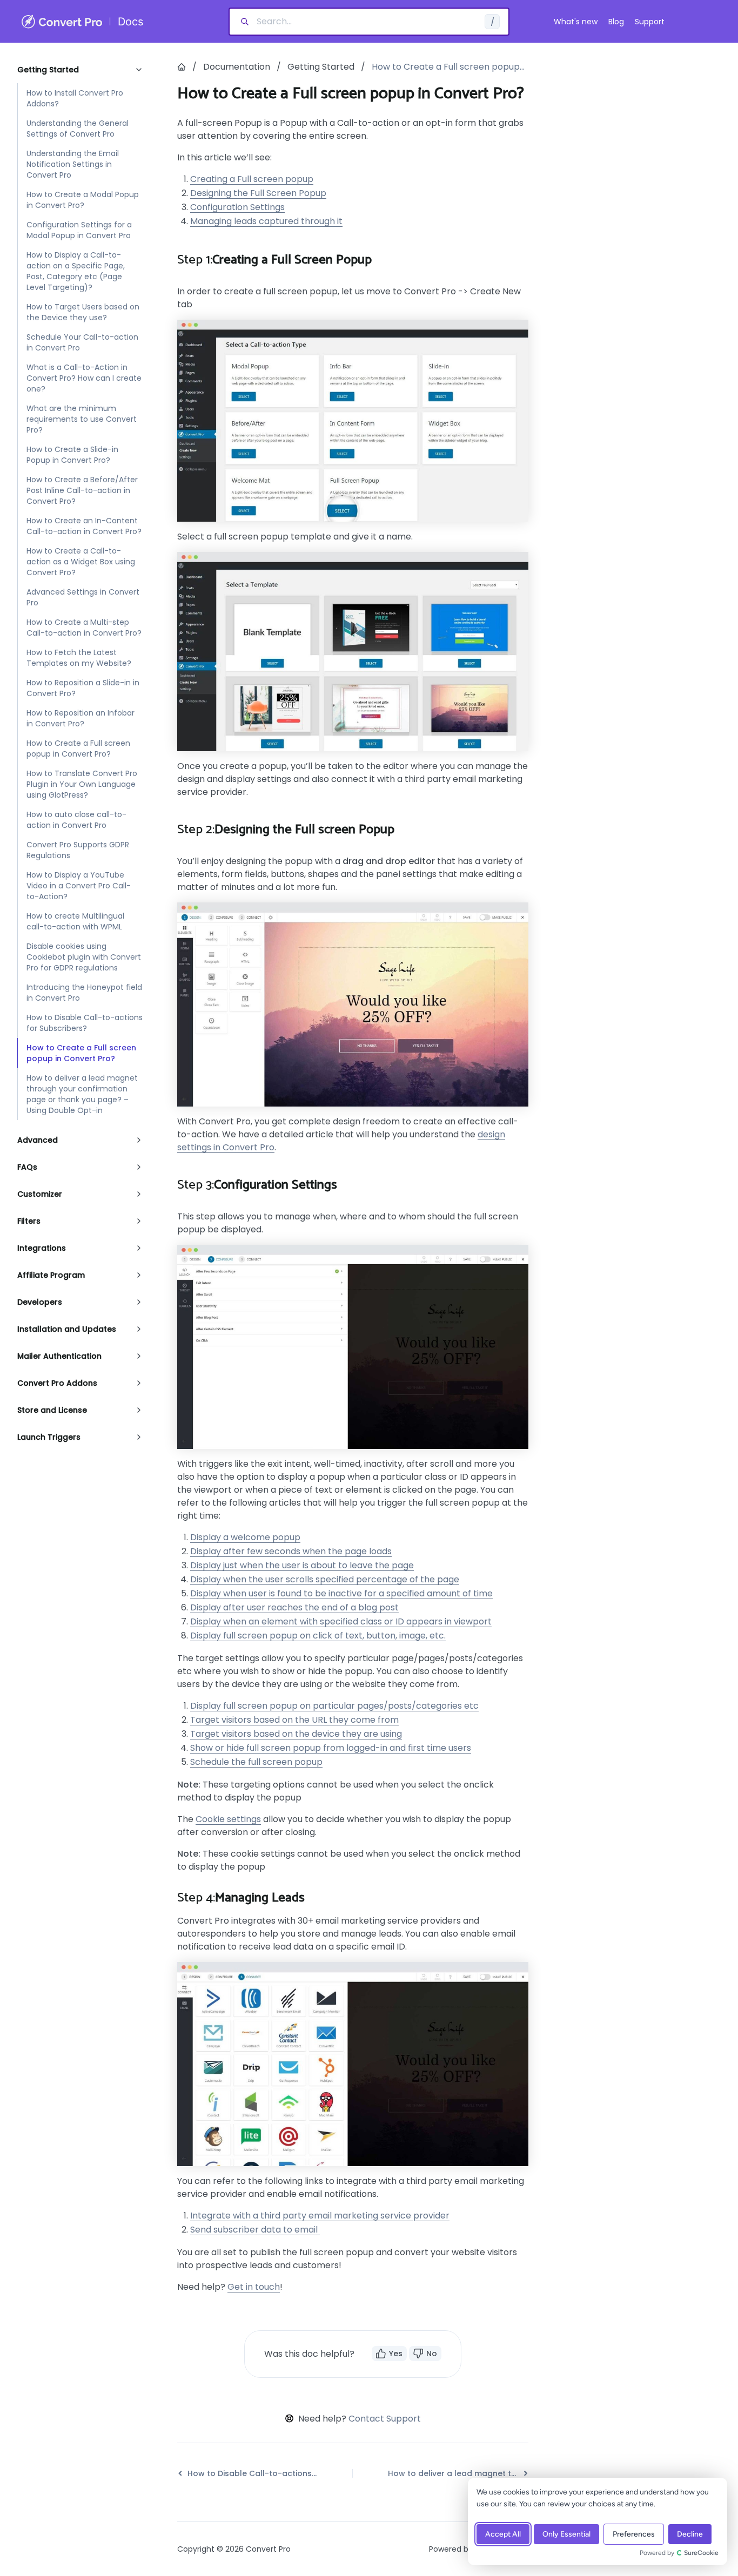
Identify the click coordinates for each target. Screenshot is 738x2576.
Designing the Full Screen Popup (258, 193)
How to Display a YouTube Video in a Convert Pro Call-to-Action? (79, 886)
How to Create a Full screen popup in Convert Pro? (78, 748)
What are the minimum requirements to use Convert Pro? (82, 419)
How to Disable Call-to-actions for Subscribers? (85, 1023)
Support (650, 22)
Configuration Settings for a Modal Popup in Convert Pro (79, 230)
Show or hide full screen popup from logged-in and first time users (331, 1748)
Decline (690, 2534)
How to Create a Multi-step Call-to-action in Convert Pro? (84, 628)
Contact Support (385, 2419)
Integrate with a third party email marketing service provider (320, 2216)
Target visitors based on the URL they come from (294, 1720)
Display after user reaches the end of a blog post (294, 1607)
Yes (396, 2354)
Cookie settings (228, 1819)
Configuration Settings (237, 207)
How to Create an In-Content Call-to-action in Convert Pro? (84, 526)
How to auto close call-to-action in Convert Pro (76, 820)
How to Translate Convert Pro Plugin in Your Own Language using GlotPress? (82, 784)
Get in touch (254, 2287)
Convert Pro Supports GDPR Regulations (78, 850)
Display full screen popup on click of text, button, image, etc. (318, 1636)
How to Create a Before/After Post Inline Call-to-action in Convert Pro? (82, 490)
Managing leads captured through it (266, 221)
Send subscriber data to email (255, 2230)
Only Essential (566, 2534)
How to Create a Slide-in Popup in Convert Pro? (72, 455)
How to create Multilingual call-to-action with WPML (75, 921)
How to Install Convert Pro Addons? (75, 98)
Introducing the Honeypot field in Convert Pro (84, 993)
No (432, 2354)
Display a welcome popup (245, 1537)
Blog (616, 22)
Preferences (634, 2534)
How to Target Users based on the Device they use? (83, 312)
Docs (130, 22)
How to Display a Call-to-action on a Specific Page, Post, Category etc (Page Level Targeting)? (76, 271)
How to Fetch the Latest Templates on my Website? (79, 658)
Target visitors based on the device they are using (296, 1734)
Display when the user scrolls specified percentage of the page (325, 1579)
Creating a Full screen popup (252, 179)
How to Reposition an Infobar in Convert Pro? (80, 718)
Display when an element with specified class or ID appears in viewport (341, 1621)
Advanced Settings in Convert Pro (83, 597)
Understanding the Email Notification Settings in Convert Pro (73, 164)
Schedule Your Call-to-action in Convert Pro (82, 342)
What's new (576, 22)
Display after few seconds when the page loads (291, 1551)
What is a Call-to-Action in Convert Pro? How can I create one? (84, 378)
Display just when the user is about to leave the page (302, 1565)
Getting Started (321, 67)
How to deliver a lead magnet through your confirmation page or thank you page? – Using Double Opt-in (82, 1094)
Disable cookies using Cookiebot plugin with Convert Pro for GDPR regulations (84, 957)
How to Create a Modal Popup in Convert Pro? (83, 200)
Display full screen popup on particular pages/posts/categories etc (334, 1706)
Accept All (503, 2534)
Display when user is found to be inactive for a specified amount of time (341, 1593)
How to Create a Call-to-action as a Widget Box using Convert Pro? (81, 562)
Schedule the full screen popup (256, 1762)
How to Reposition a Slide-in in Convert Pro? (83, 688)
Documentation (237, 67)
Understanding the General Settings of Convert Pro (78, 129)
